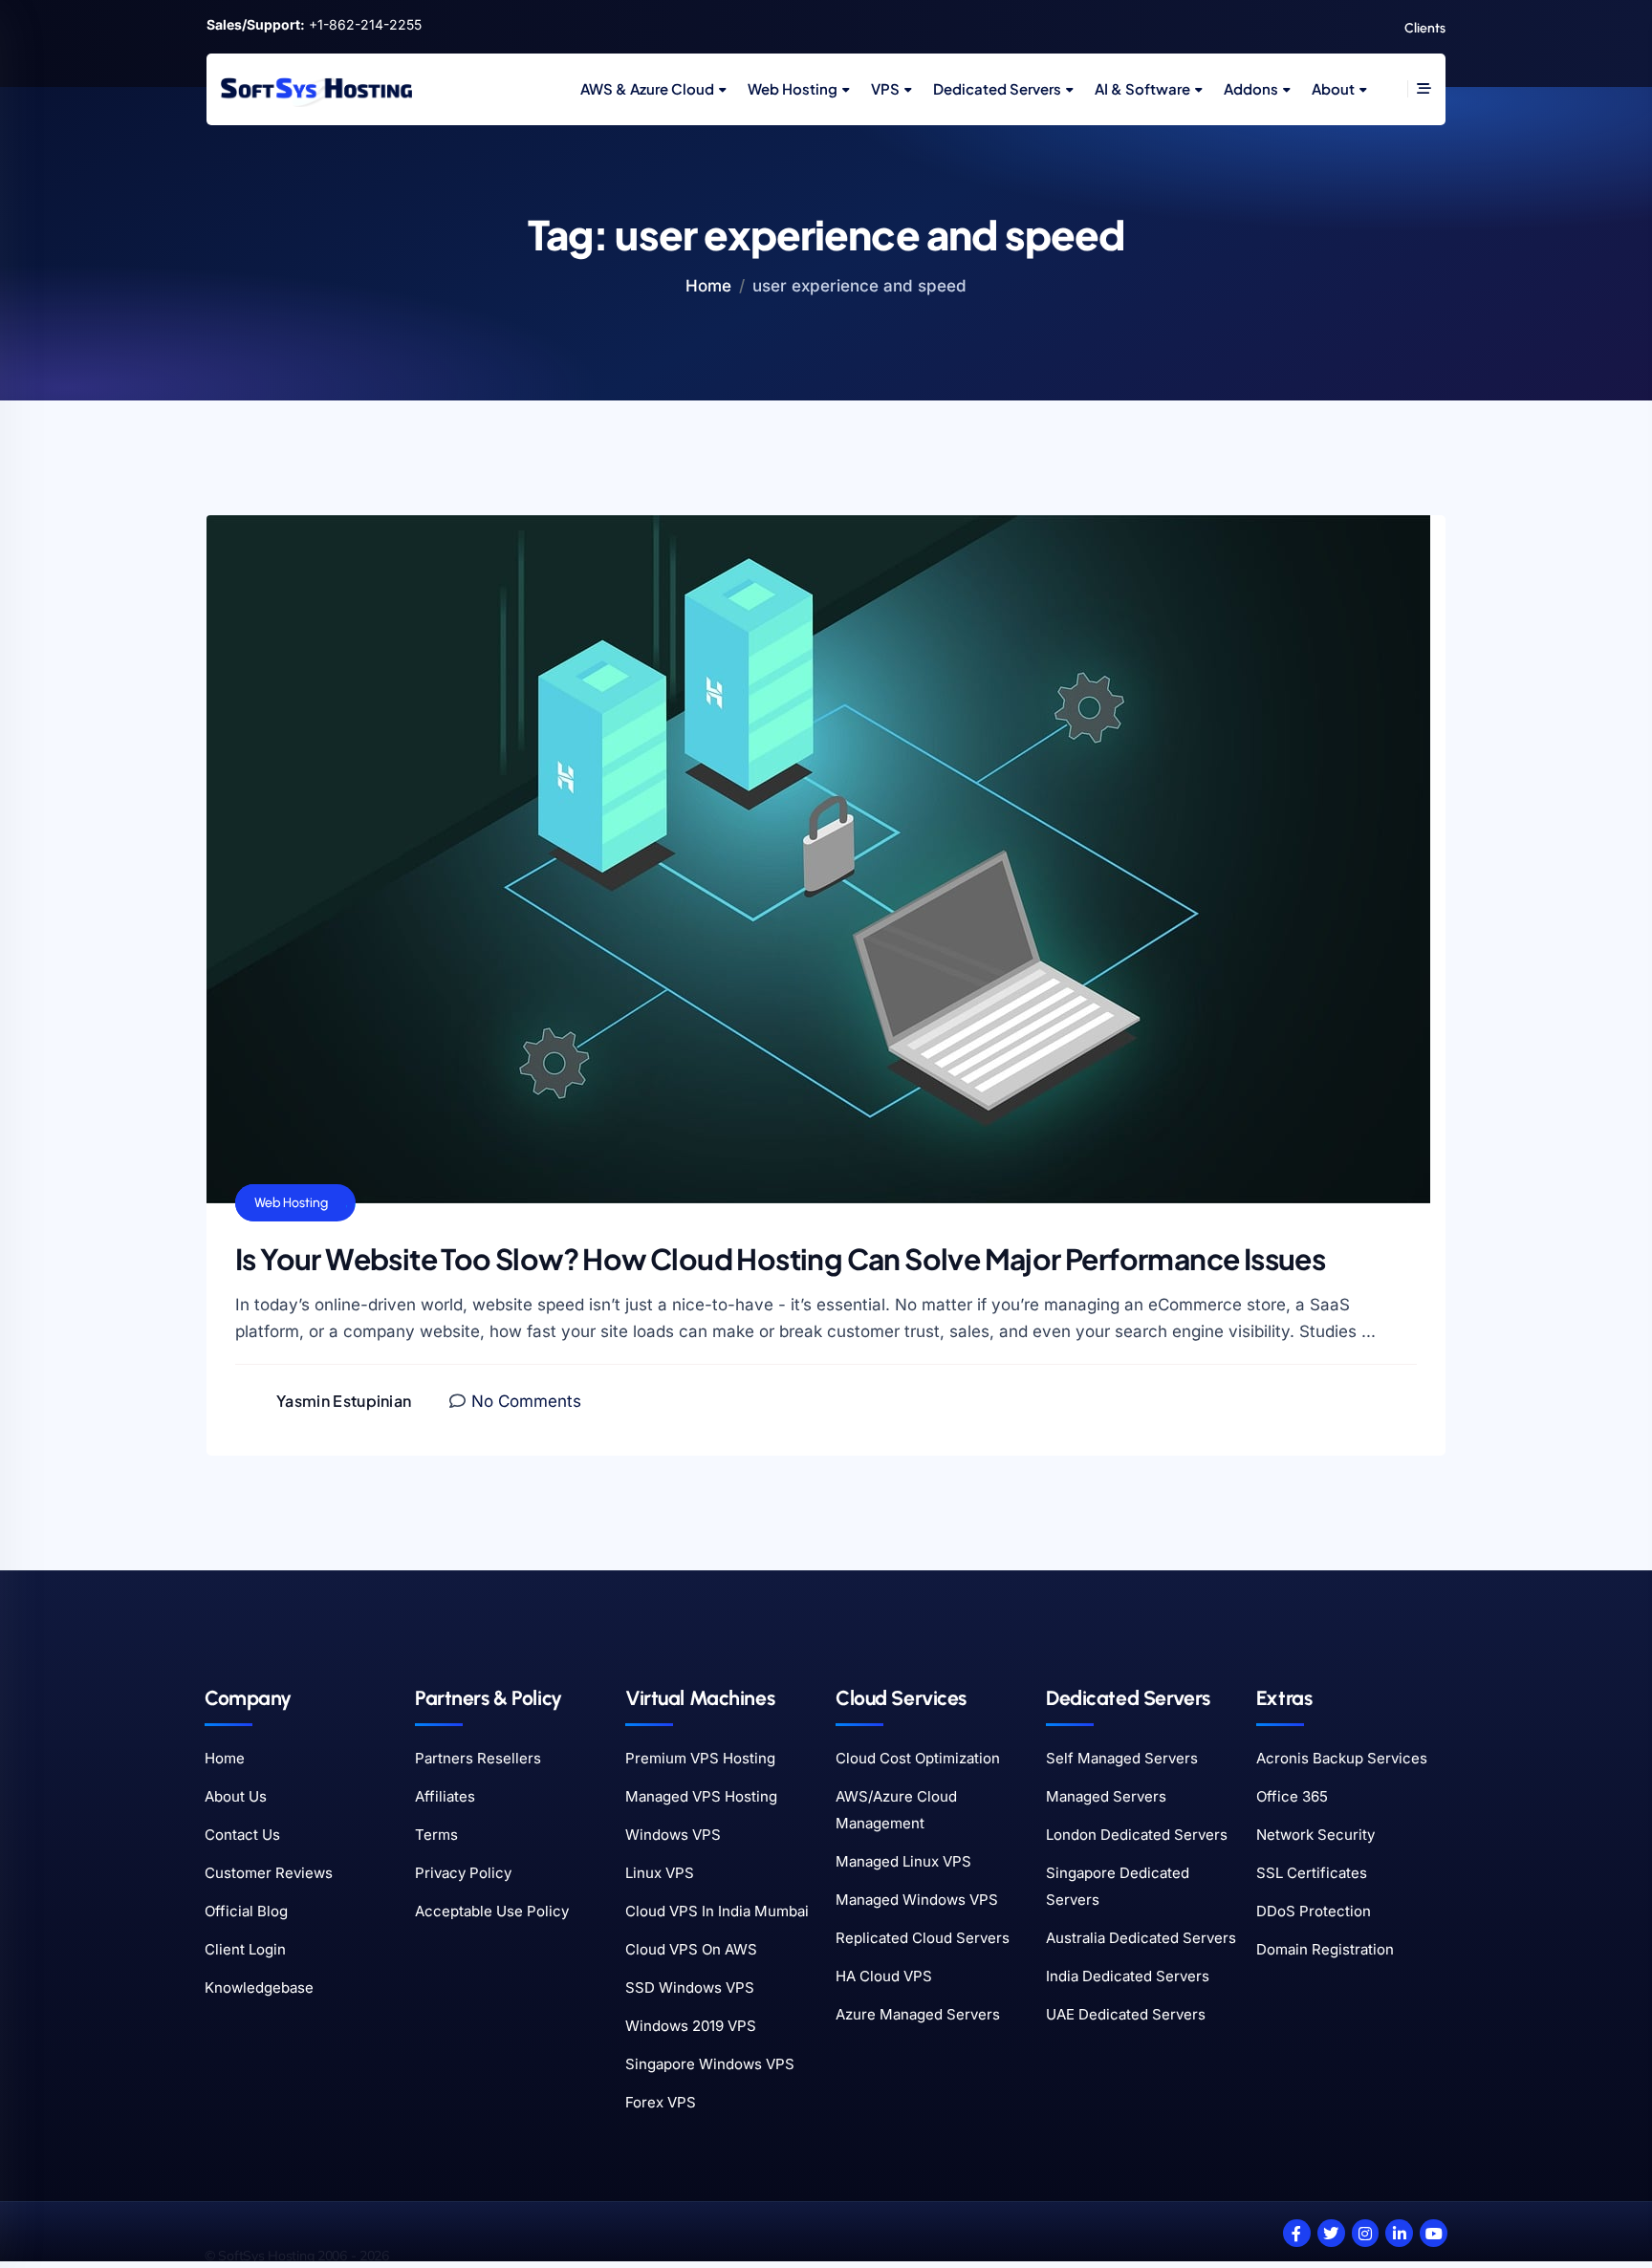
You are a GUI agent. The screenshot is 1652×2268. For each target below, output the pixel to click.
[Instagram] (1366, 2233)
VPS (885, 88)
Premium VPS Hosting (700, 1758)
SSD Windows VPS (690, 1987)
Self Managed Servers (1122, 1758)
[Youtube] (1434, 2233)
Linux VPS (660, 1873)
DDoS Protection (1314, 1911)
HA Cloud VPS (884, 1976)
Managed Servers (1106, 1796)
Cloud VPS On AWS (691, 1949)
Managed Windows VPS (917, 1900)
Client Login (245, 1949)
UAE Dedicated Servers (1126, 2014)
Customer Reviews (269, 1873)
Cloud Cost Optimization (918, 1758)
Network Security (1315, 1835)
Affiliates (445, 1796)
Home (708, 286)
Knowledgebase (259, 1987)
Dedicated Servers (997, 88)
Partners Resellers (478, 1758)
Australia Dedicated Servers (1141, 1938)
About (1333, 88)
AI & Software (1142, 88)
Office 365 (1292, 1796)
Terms (436, 1835)
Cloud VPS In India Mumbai (717, 1911)
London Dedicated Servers (1137, 1835)
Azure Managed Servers (918, 2014)
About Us (236, 1796)
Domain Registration (1325, 1949)
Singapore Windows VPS (710, 2064)
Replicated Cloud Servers (923, 1938)
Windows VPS (673, 1835)
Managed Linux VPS (903, 1861)
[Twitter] (1331, 2233)
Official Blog (246, 1911)
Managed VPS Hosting (701, 1796)
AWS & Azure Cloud (647, 88)
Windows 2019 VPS (691, 2026)
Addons (1251, 88)
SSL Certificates (1312, 1873)
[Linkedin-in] (1399, 2233)
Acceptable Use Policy (492, 1911)
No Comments (526, 1401)
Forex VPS (661, 2102)
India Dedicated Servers (1128, 1976)
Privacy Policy (463, 1873)
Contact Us (242, 1835)
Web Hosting (793, 88)
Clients (1425, 28)
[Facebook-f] (1297, 2233)
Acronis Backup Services (1342, 1758)
